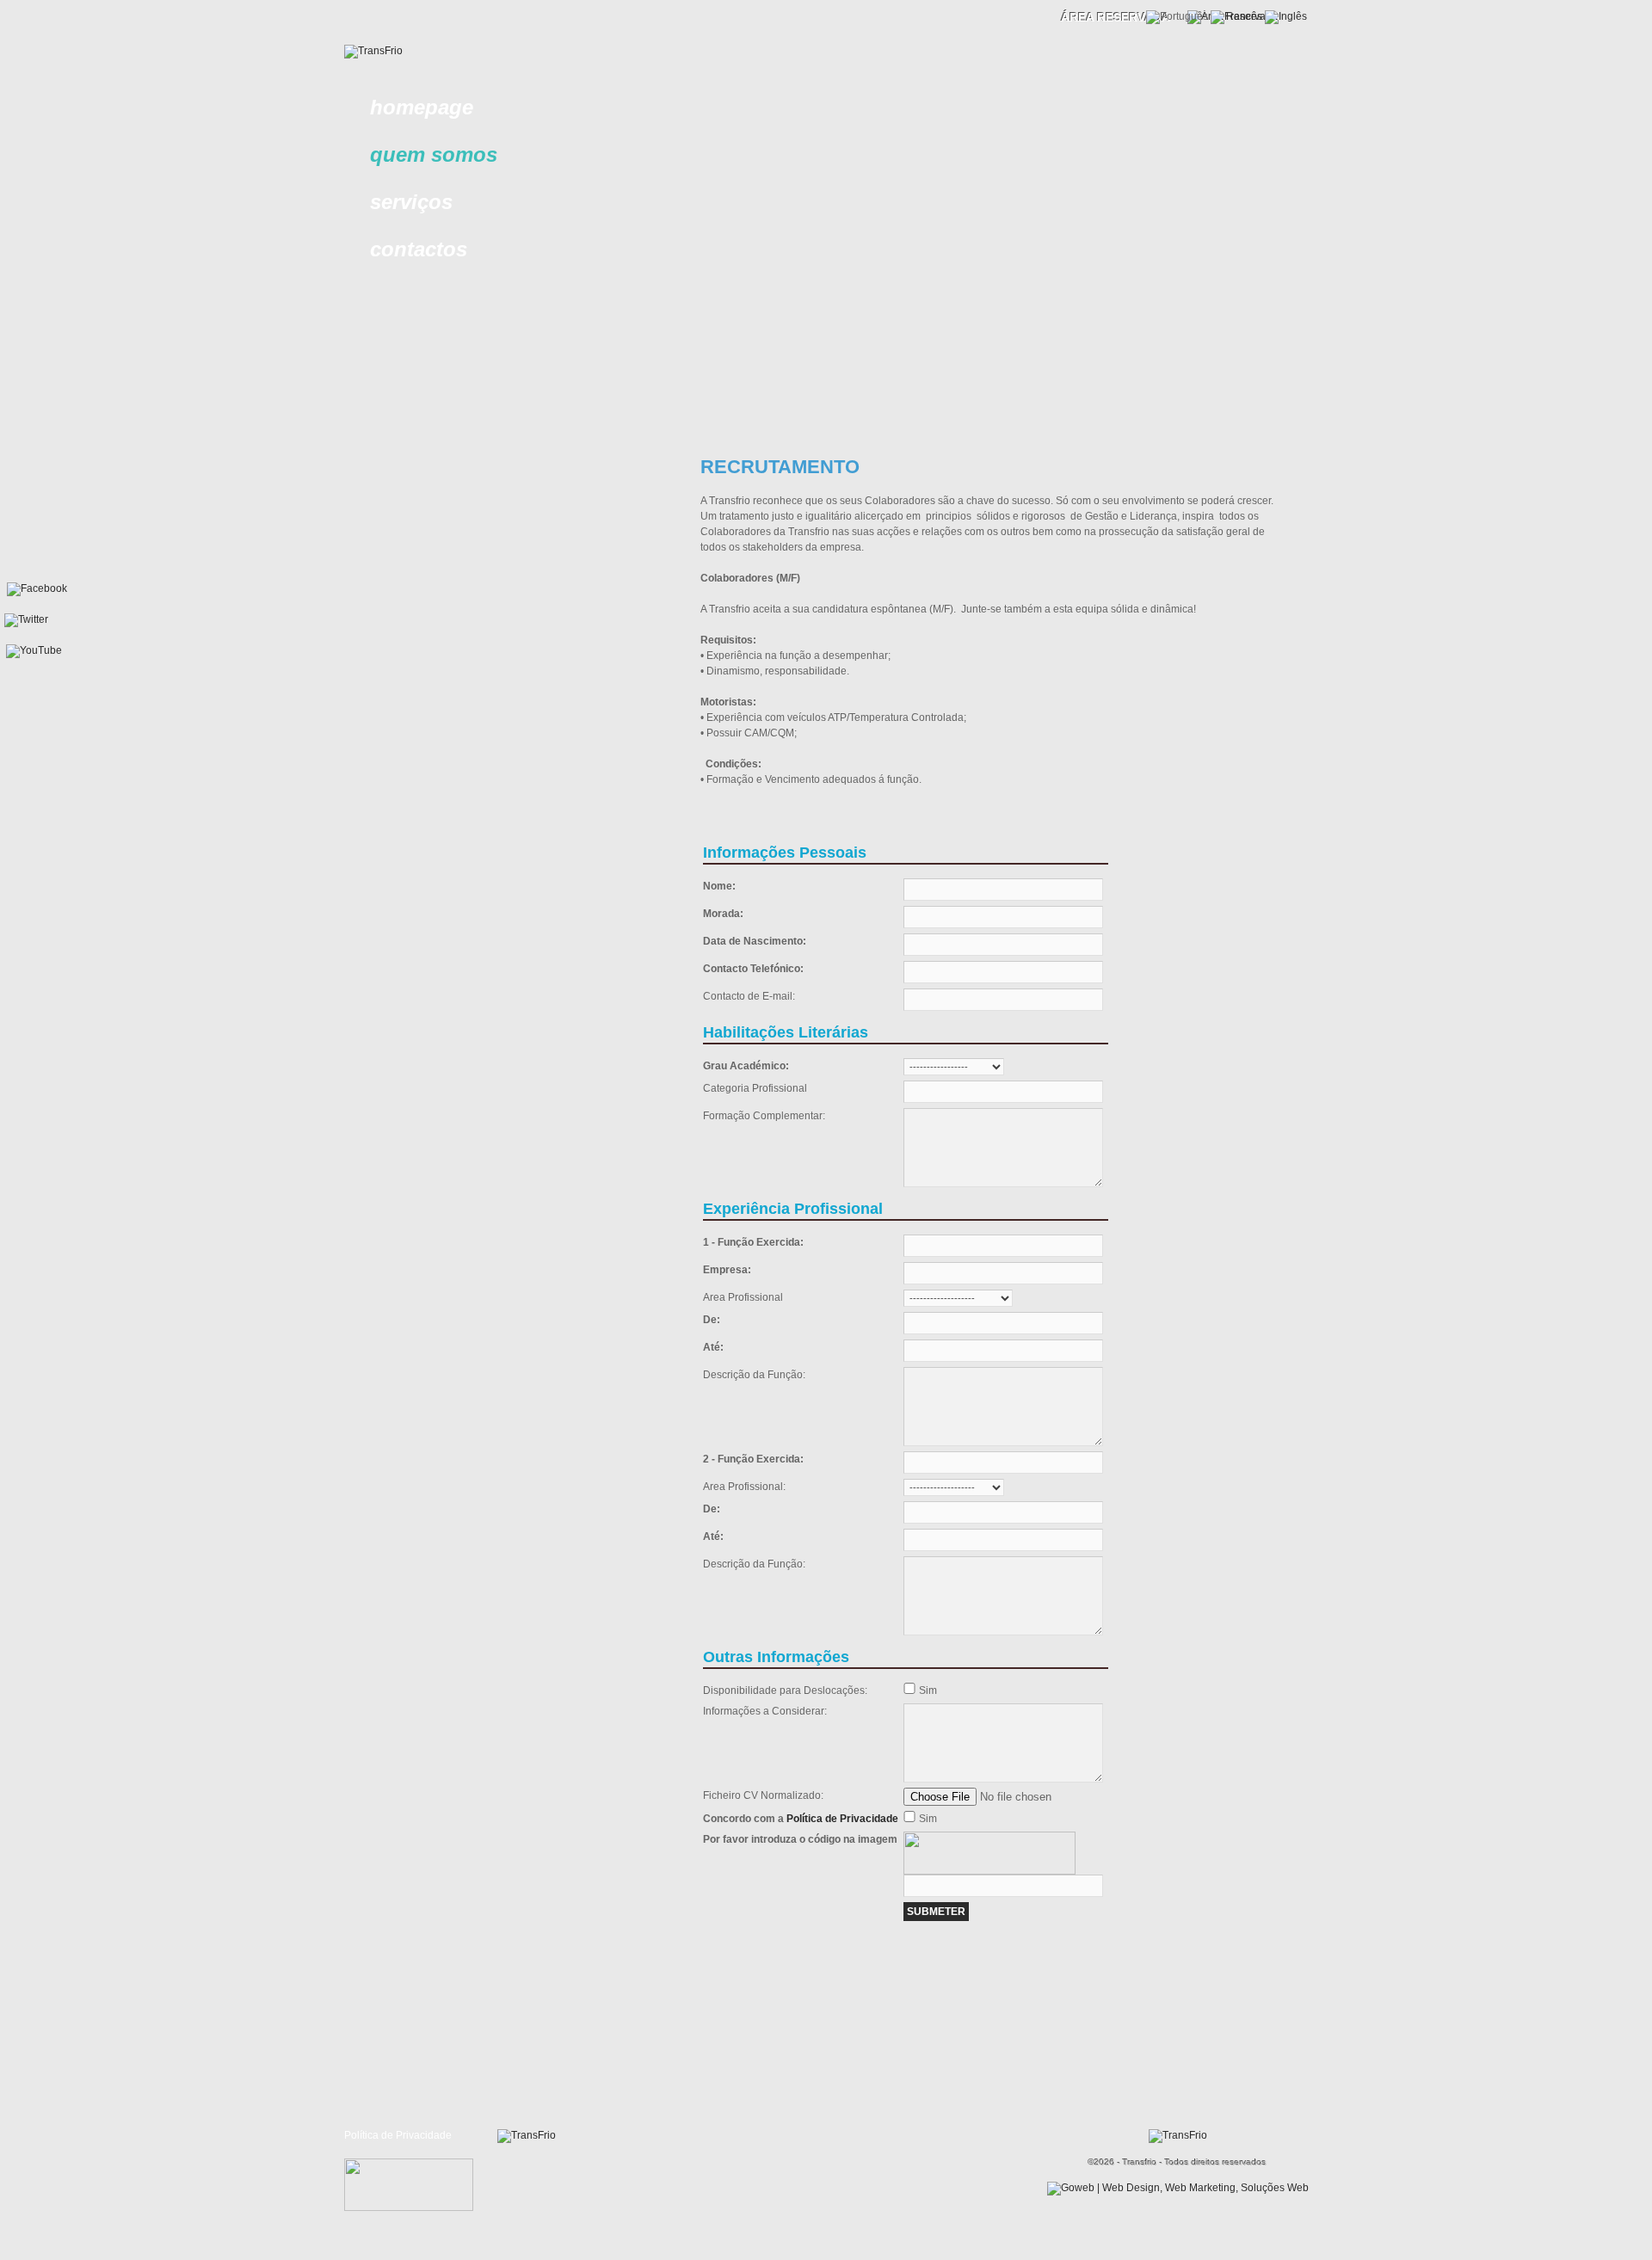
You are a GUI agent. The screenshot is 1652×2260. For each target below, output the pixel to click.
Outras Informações (776, 1657)
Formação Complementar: (764, 1116)
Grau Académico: (746, 1066)
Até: (713, 1347)
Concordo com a (801, 1819)
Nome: (719, 886)
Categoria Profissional (755, 1088)
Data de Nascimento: (755, 941)
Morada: (723, 914)
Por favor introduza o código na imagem (800, 1839)
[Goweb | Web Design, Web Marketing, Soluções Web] (1178, 2188)
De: (712, 1320)
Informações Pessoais (785, 853)
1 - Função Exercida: (753, 1242)
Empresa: (727, 1270)
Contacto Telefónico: (753, 969)
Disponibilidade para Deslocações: (785, 1690)
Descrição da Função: (754, 1375)
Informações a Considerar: (765, 1711)
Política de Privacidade (842, 1819)
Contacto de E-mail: (749, 996)
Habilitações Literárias (786, 1032)
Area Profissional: (744, 1487)
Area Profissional (743, 1297)
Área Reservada (1116, 17)
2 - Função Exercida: (753, 1459)
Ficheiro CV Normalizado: (763, 1795)
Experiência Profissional (793, 1209)
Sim (928, 1690)
